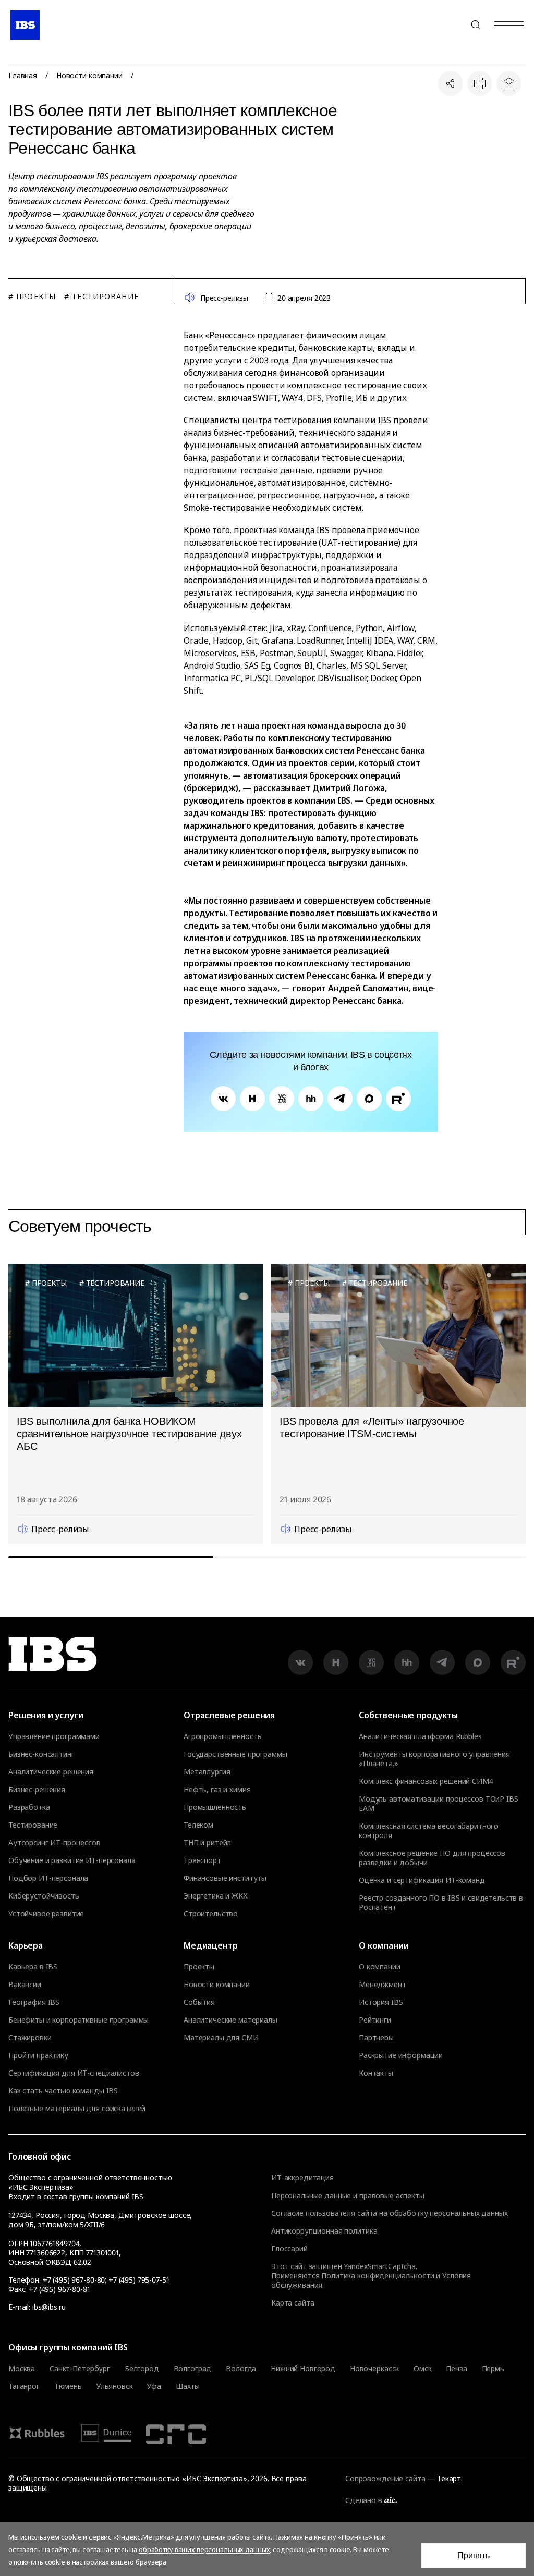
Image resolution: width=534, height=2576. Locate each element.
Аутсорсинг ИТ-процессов (54, 1843)
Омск (422, 2369)
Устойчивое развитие (46, 1914)
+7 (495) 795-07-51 (139, 2280)
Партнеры (376, 2038)
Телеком (198, 1825)
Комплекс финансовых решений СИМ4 (426, 1781)
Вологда (241, 2369)
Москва (22, 2369)
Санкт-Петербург (80, 2369)
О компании (380, 1967)
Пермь (493, 2369)
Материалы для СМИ (221, 2038)
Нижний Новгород (303, 2369)
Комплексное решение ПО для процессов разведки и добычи (432, 1858)
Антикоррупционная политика (324, 2231)
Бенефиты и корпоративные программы (78, 2020)
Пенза (456, 2369)
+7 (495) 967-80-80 (451, 25)
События (199, 2002)
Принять (474, 2555)
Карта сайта (293, 2303)
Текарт (449, 2478)
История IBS (381, 2002)
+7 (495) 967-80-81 (59, 2289)
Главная (23, 76)
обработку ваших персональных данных (204, 2549)
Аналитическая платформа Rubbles (420, 1736)
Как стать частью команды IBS (63, 2091)
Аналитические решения (51, 1772)
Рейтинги (375, 2020)
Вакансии (25, 1985)
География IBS (34, 2002)
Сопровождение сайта (385, 2478)
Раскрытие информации (401, 2055)
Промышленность (215, 1807)
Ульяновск (115, 2386)
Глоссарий (289, 2248)
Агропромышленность (222, 1736)
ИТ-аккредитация (302, 2178)
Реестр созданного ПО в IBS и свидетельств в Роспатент (441, 1903)
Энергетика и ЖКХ (216, 1896)
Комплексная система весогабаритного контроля (429, 1831)
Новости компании (89, 76)
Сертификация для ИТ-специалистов (74, 2073)
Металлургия (207, 1772)
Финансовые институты (225, 1878)
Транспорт (202, 1860)
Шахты (188, 2386)
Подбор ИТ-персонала (48, 1878)
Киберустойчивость (44, 1896)
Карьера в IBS (33, 1967)
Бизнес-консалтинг (41, 1754)
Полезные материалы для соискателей (77, 2109)
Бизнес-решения (37, 1790)
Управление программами (54, 1736)
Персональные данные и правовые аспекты (348, 2195)
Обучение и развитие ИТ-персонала (72, 1860)
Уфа (154, 2386)
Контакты (376, 2073)
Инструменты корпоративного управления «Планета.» (434, 1759)
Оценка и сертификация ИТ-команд (422, 1880)
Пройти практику (38, 2055)
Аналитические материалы (230, 2020)
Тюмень (68, 2386)
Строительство (211, 1914)
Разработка (29, 1807)
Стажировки (30, 2038)
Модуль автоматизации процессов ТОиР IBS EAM (439, 1804)
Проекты (199, 1967)
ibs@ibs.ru (49, 2307)
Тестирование (33, 1825)
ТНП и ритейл (207, 1843)
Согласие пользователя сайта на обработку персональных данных (390, 2213)
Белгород (142, 2369)
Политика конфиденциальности (378, 2276)
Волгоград (193, 2369)
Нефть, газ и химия (217, 1790)
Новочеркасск (374, 2369)
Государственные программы (235, 1754)
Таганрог (24, 2386)
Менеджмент (383, 1985)
